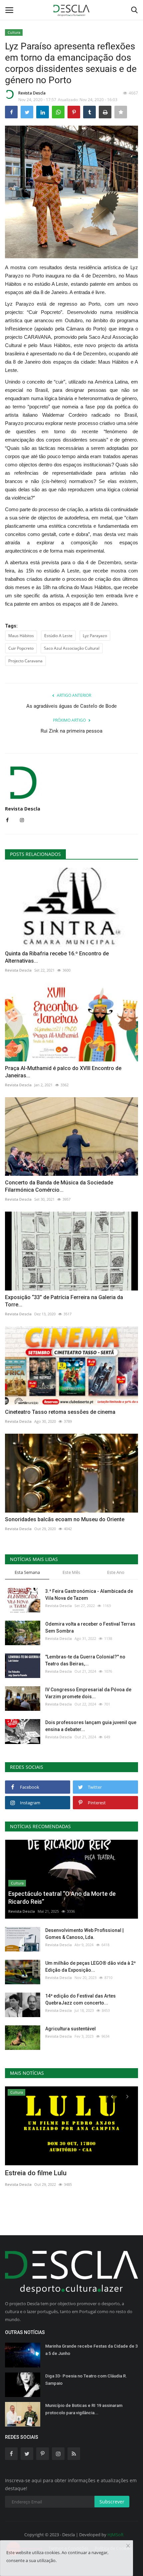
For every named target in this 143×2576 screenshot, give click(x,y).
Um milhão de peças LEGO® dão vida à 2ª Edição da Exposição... (90, 1967)
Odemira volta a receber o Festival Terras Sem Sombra (90, 1627)
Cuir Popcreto (21, 648)
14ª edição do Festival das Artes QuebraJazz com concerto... (80, 1999)
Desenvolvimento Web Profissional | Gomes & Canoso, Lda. (84, 1934)
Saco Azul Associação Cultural (72, 648)
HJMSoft (116, 2535)
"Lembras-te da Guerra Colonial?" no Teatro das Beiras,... (85, 1660)
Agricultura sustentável (71, 2029)
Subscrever (112, 2502)
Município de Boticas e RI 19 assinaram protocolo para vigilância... (84, 2409)
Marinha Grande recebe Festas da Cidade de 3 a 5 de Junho (91, 2350)
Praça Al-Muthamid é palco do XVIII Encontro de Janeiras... (63, 1072)
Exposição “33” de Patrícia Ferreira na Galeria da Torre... (64, 1301)
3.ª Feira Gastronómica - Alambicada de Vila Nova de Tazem (89, 1595)
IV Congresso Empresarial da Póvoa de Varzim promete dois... (88, 1693)
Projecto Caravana (25, 661)
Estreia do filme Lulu (36, 2173)
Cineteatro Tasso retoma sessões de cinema (60, 1412)
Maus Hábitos (21, 636)
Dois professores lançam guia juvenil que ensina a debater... (91, 1726)
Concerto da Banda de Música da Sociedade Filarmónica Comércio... (59, 1186)
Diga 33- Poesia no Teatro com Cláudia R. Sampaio (86, 2380)
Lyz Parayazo (95, 636)
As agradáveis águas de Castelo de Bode (71, 706)
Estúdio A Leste (58, 636)
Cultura (14, 32)
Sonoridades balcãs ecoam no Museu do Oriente (65, 1519)
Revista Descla (32, 93)
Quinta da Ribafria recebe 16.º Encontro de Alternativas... (57, 957)
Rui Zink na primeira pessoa (71, 731)
